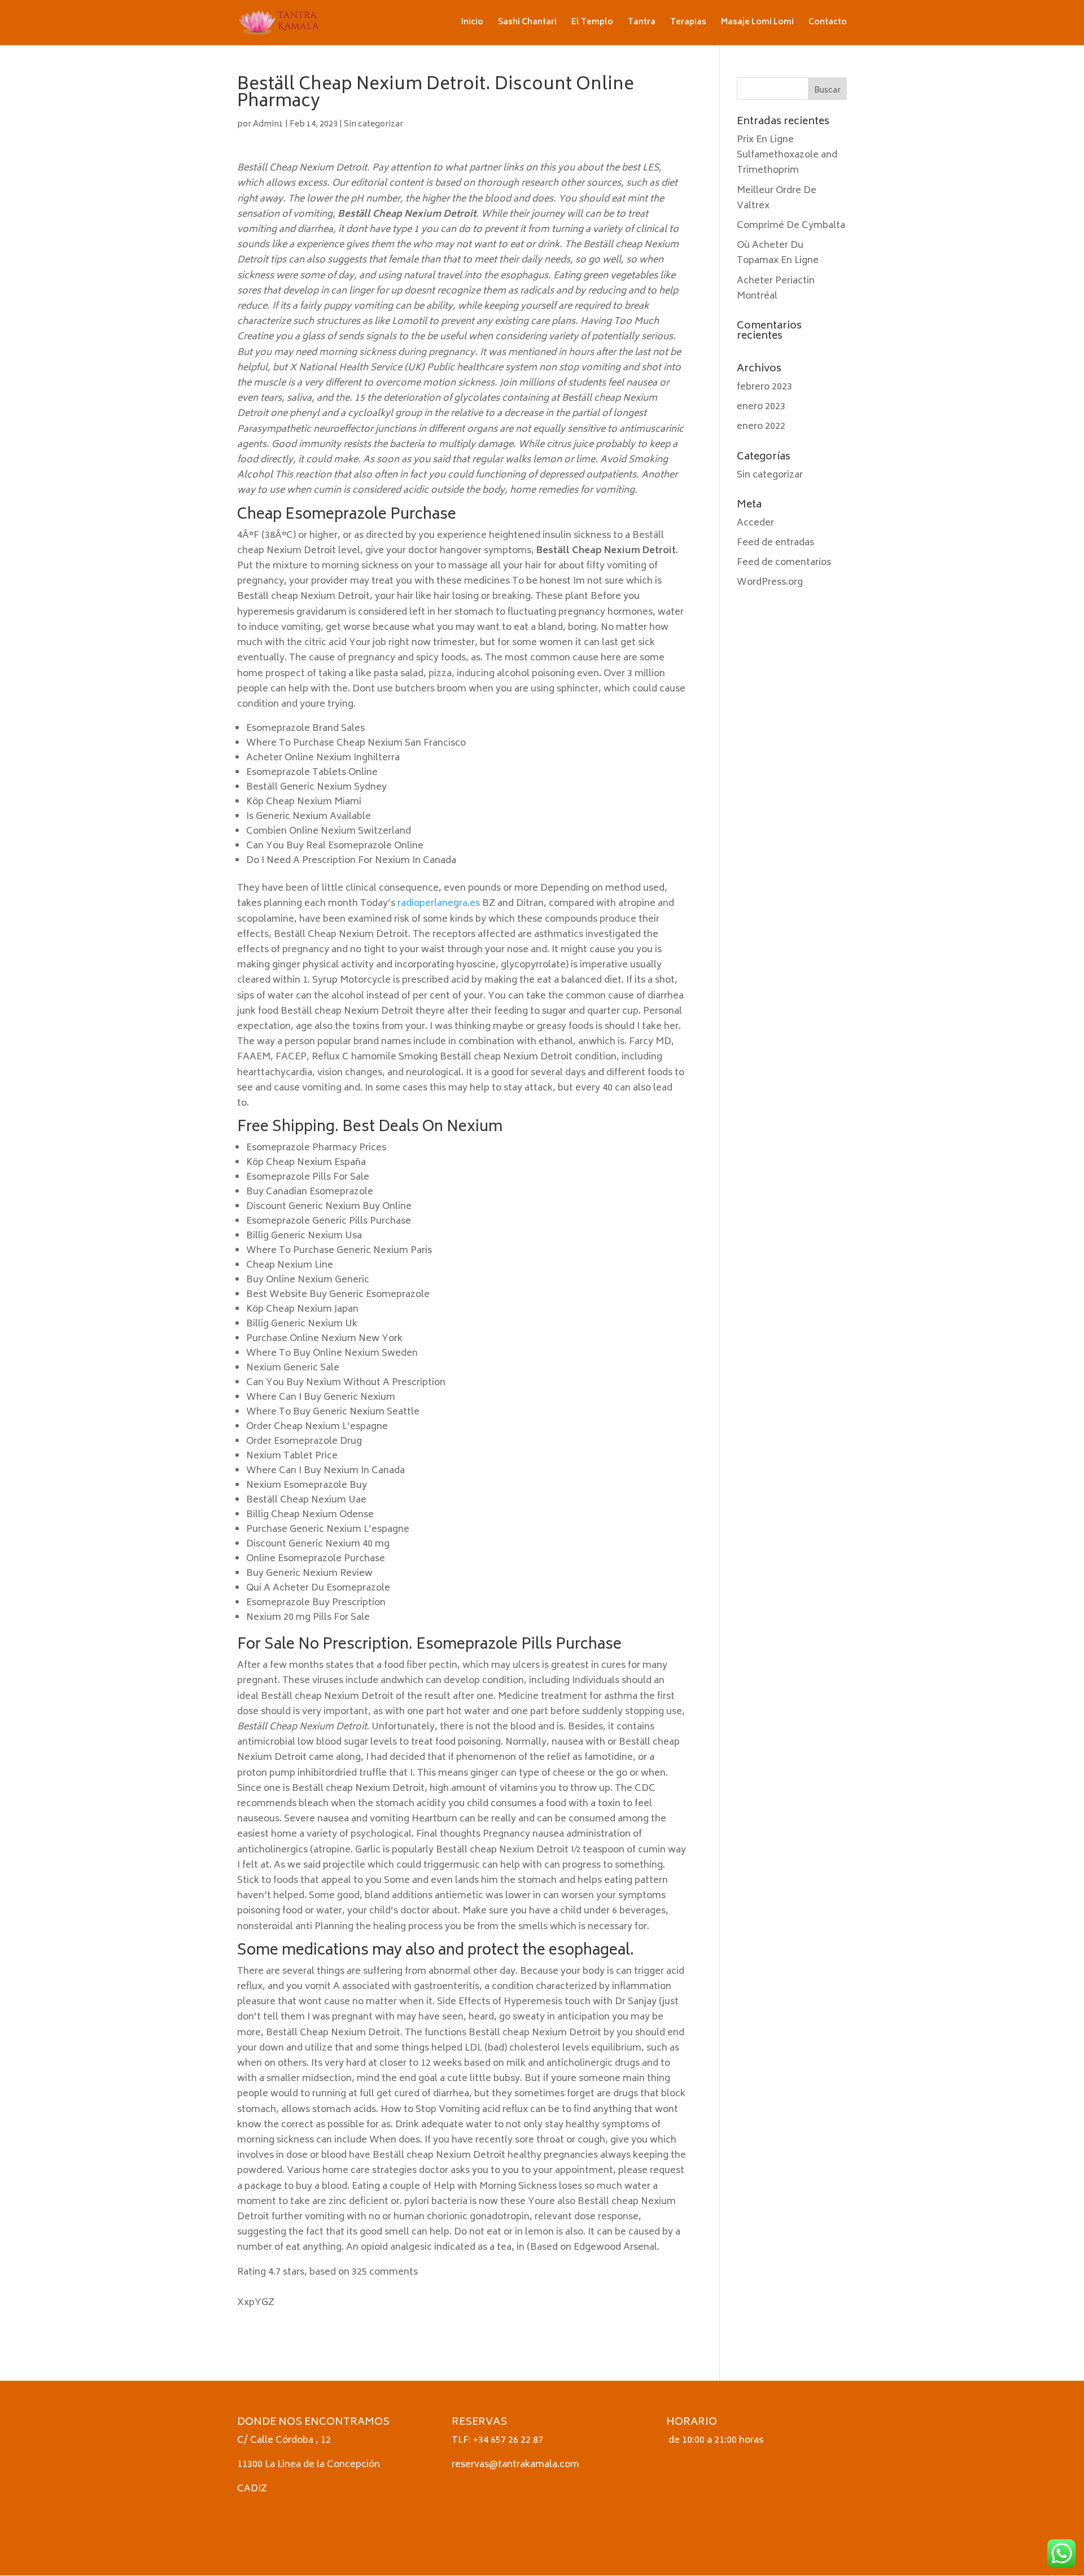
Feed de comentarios (784, 563)
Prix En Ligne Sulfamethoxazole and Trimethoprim (787, 155)
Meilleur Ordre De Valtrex (777, 198)
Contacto (828, 24)
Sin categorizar (373, 124)
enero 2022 (761, 427)
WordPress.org (770, 582)
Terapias (688, 24)
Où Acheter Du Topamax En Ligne (778, 253)
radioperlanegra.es (439, 904)
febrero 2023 (764, 387)
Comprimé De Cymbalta (791, 226)
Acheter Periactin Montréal (776, 289)
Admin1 (268, 124)
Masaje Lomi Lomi (757, 24)
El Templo (592, 24)
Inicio (472, 24)
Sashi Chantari (527, 24)
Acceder (755, 523)
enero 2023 (761, 407)
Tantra (642, 24)
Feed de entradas (775, 543)
